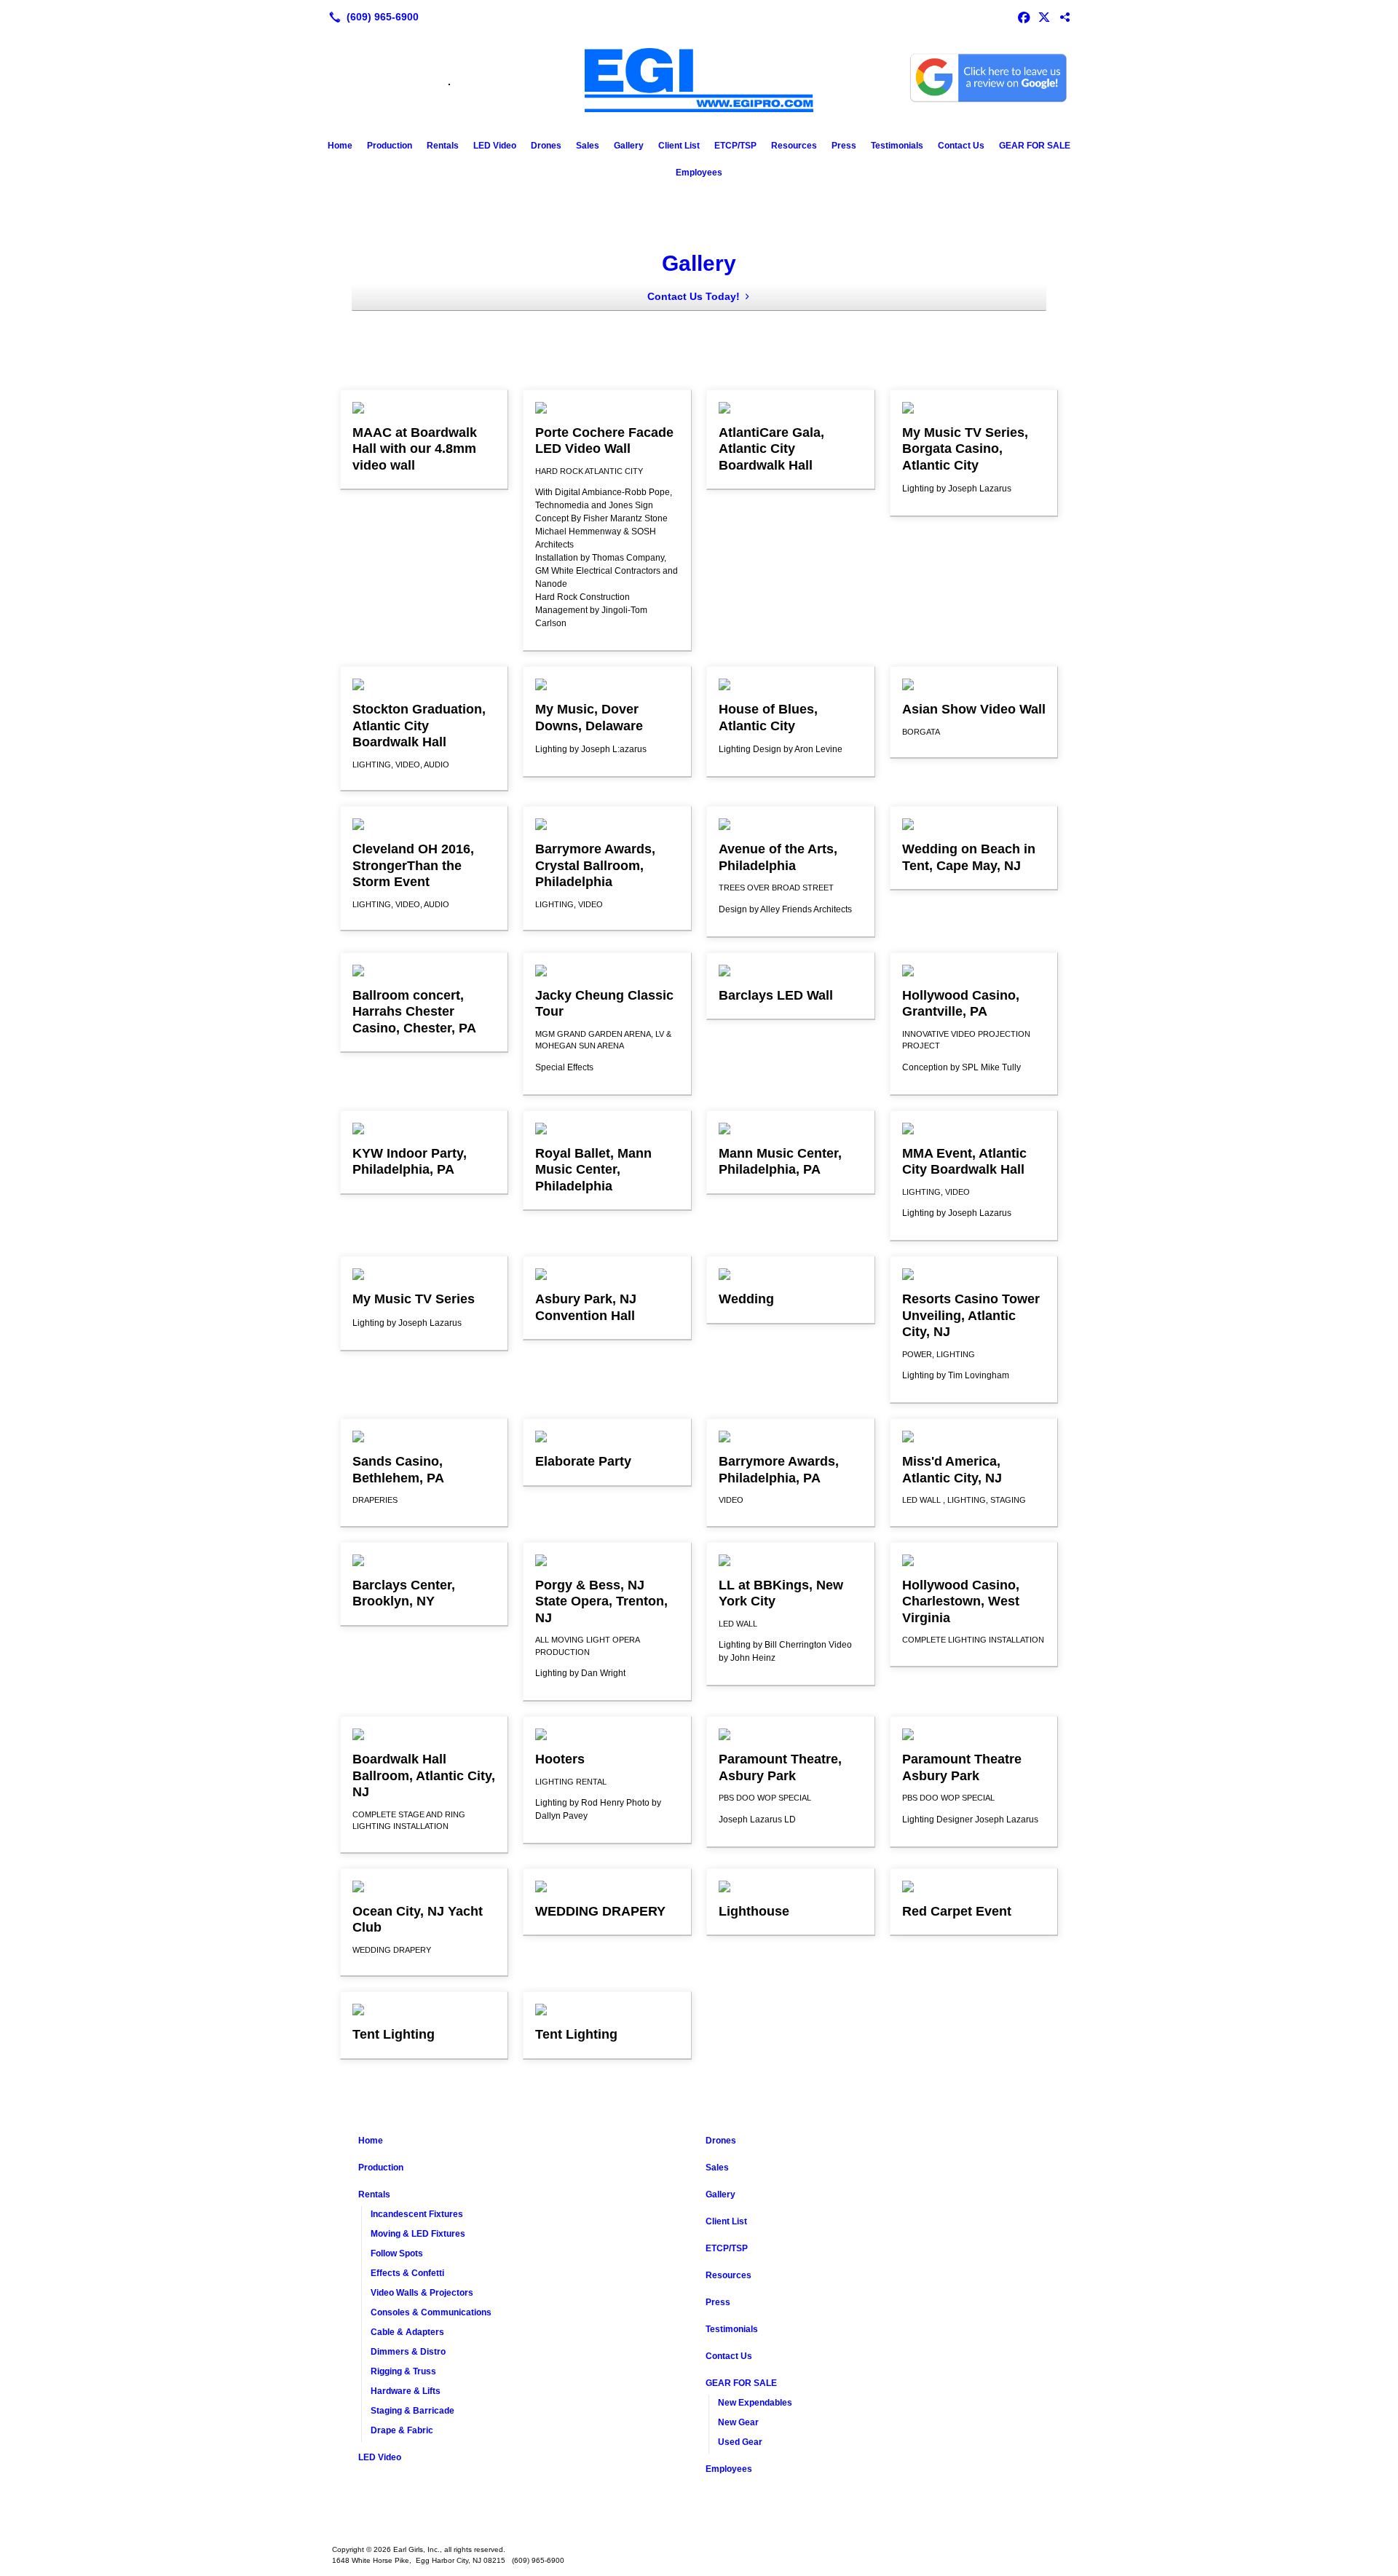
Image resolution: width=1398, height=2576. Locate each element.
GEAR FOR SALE (1035, 146)
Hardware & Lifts (406, 2391)
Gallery (629, 146)
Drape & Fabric (402, 2430)
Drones (546, 146)
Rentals (443, 146)
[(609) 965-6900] (371, 17)
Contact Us (961, 146)
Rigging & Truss (403, 2371)
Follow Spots (397, 2253)
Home (340, 146)
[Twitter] (1044, 17)
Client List (679, 146)
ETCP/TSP (735, 146)
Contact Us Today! (694, 296)
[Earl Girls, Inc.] (699, 2526)
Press (844, 146)
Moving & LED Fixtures (418, 2234)
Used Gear (740, 2442)
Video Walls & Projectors (422, 2293)
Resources (794, 146)
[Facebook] (1024, 17)
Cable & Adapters (407, 2332)
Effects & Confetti (407, 2273)
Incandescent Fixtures (417, 2214)
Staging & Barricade (412, 2411)
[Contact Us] (1065, 17)
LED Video (495, 146)
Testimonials (897, 146)
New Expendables (755, 2403)
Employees (699, 173)
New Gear (738, 2422)
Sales (588, 146)
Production (390, 146)
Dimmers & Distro (408, 2352)
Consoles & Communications (431, 2312)
